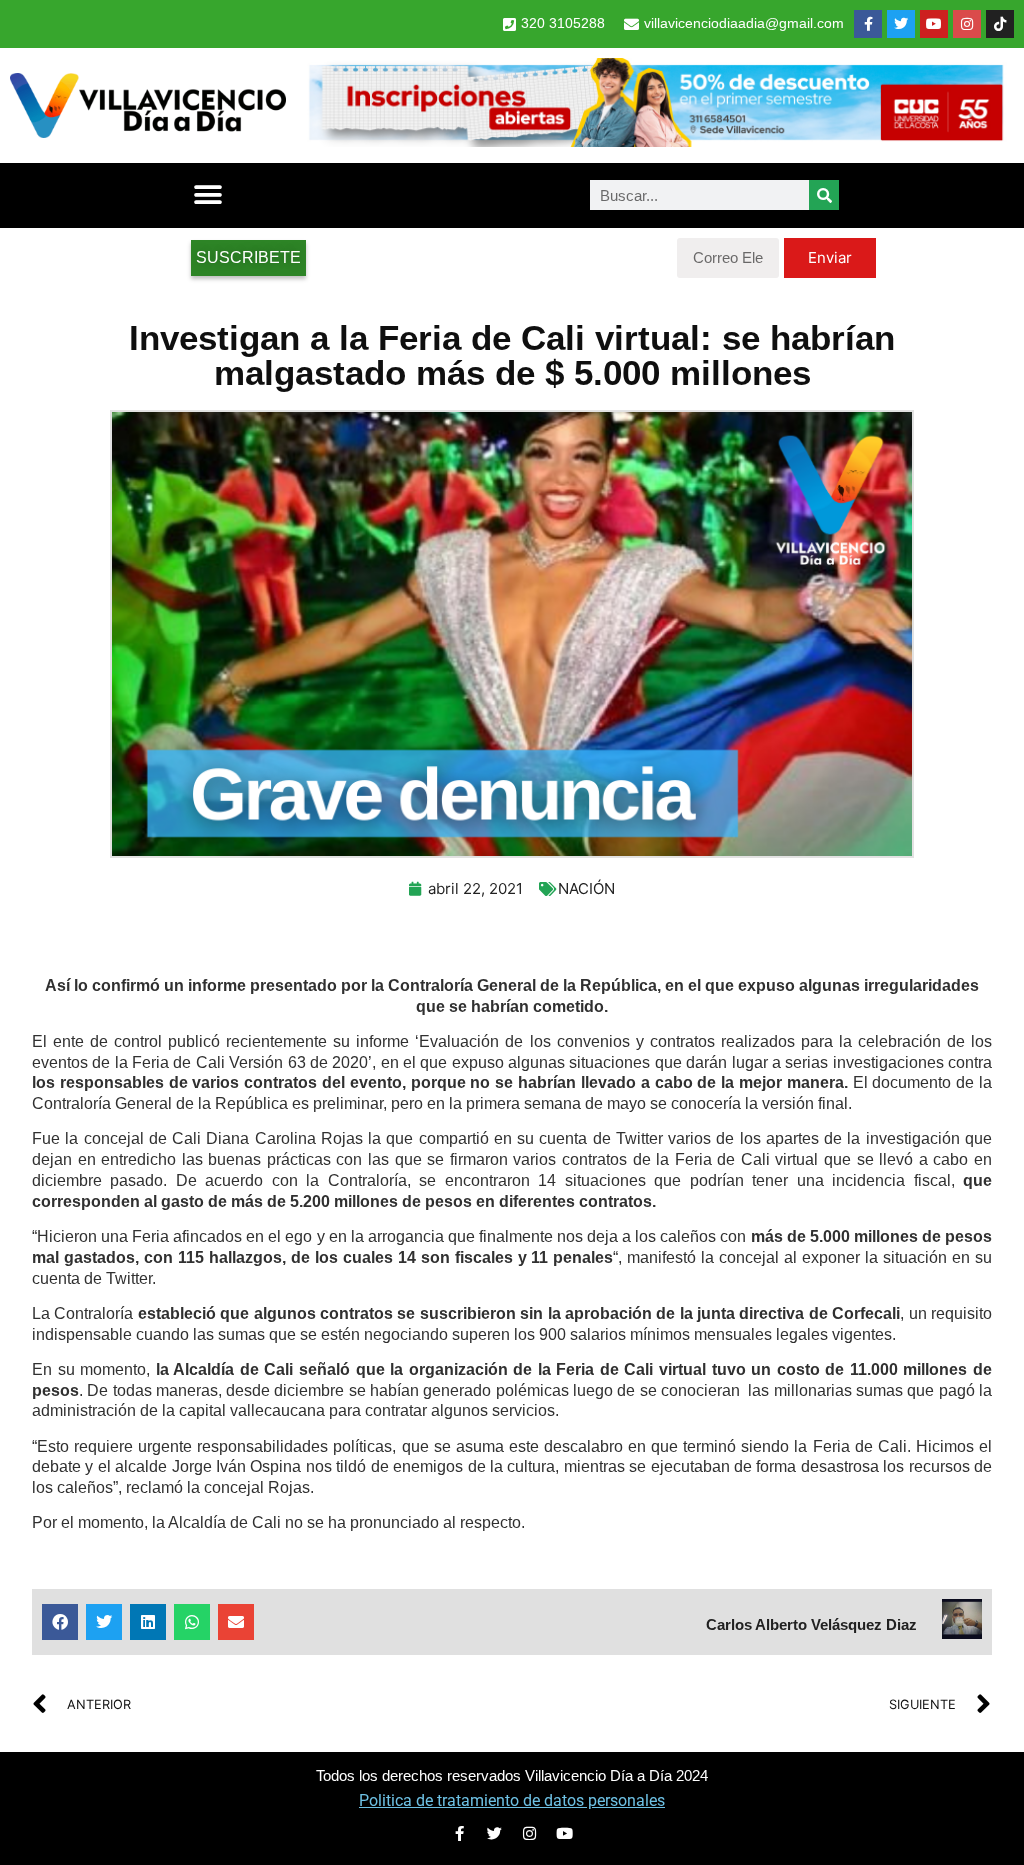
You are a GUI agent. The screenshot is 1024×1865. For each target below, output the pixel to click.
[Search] (824, 195)
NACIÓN (586, 888)
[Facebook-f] (868, 24)
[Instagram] (967, 24)
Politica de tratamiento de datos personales (512, 1800)
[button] (207, 195)
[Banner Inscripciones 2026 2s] (655, 141)
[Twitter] (901, 24)
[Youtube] (934, 24)
